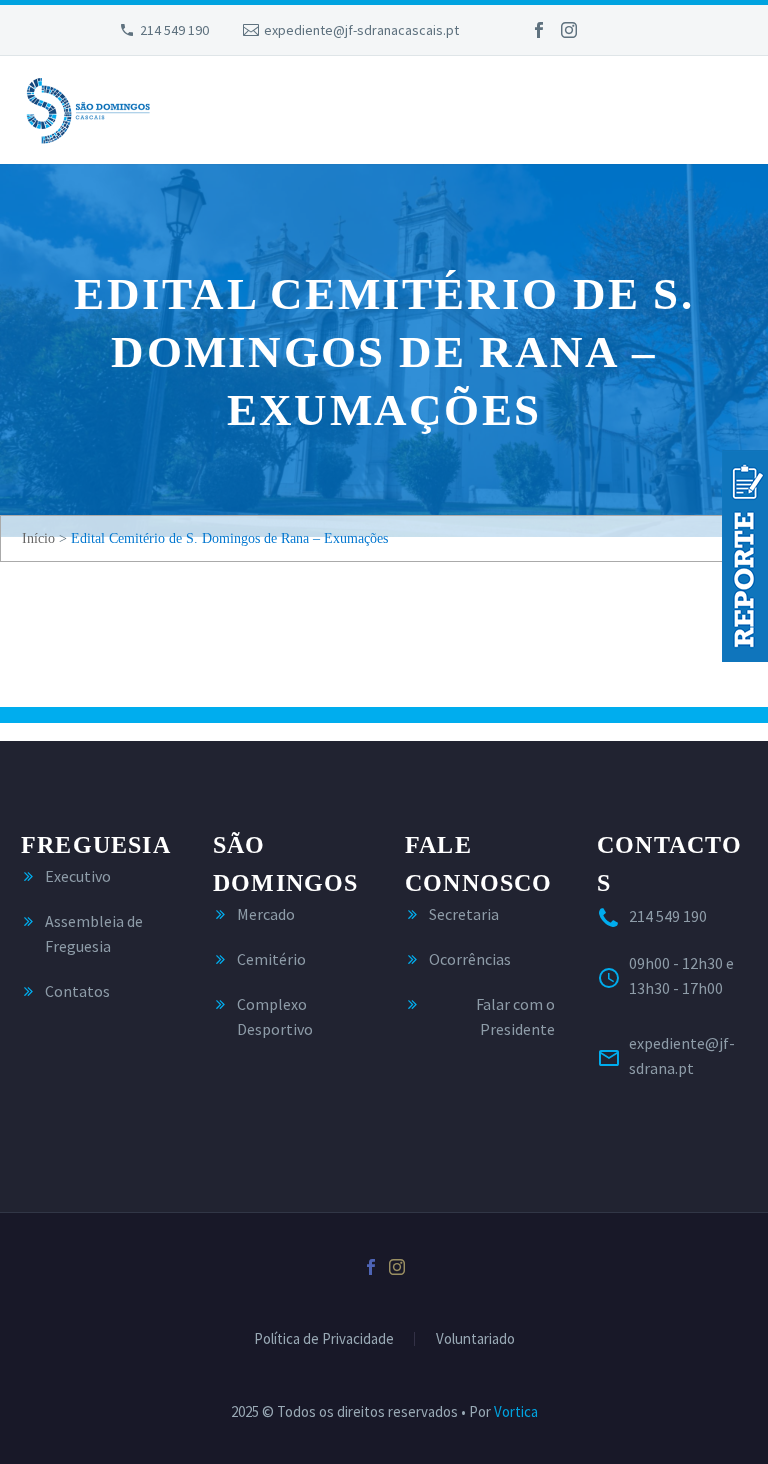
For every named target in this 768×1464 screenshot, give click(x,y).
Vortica (516, 1411)
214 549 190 (174, 30)
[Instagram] (569, 30)
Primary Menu (729, 112)
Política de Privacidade (324, 1339)
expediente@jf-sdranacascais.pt (361, 30)
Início (38, 538)
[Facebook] (539, 30)
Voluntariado (475, 1339)
